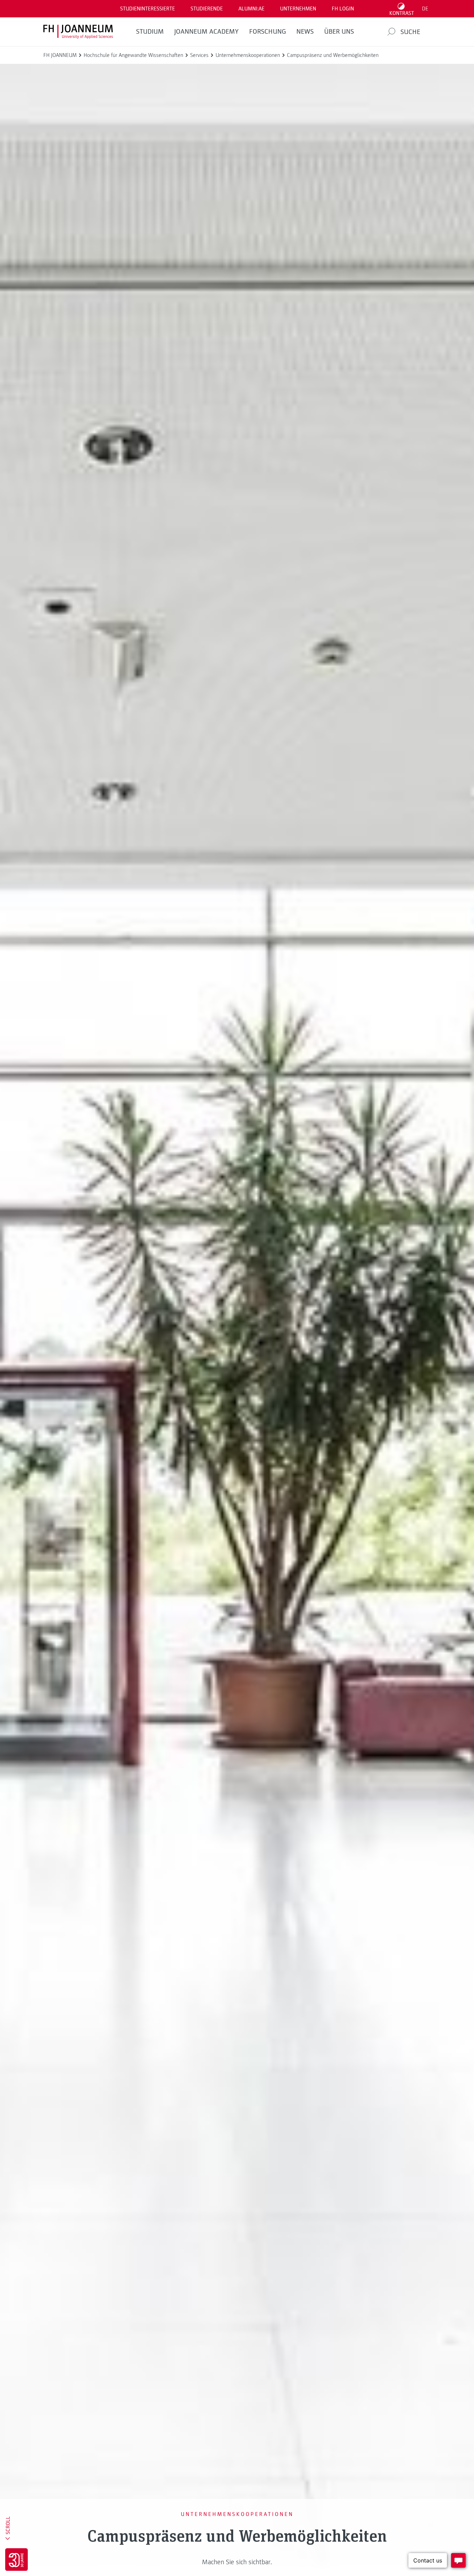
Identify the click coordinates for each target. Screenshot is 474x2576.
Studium (150, 32)
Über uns (339, 32)
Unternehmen (298, 9)
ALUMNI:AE (251, 9)
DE (425, 9)
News (305, 32)
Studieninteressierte (147, 9)
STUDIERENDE (207, 9)
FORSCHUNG (268, 32)
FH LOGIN (343, 9)
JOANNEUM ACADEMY (206, 32)
